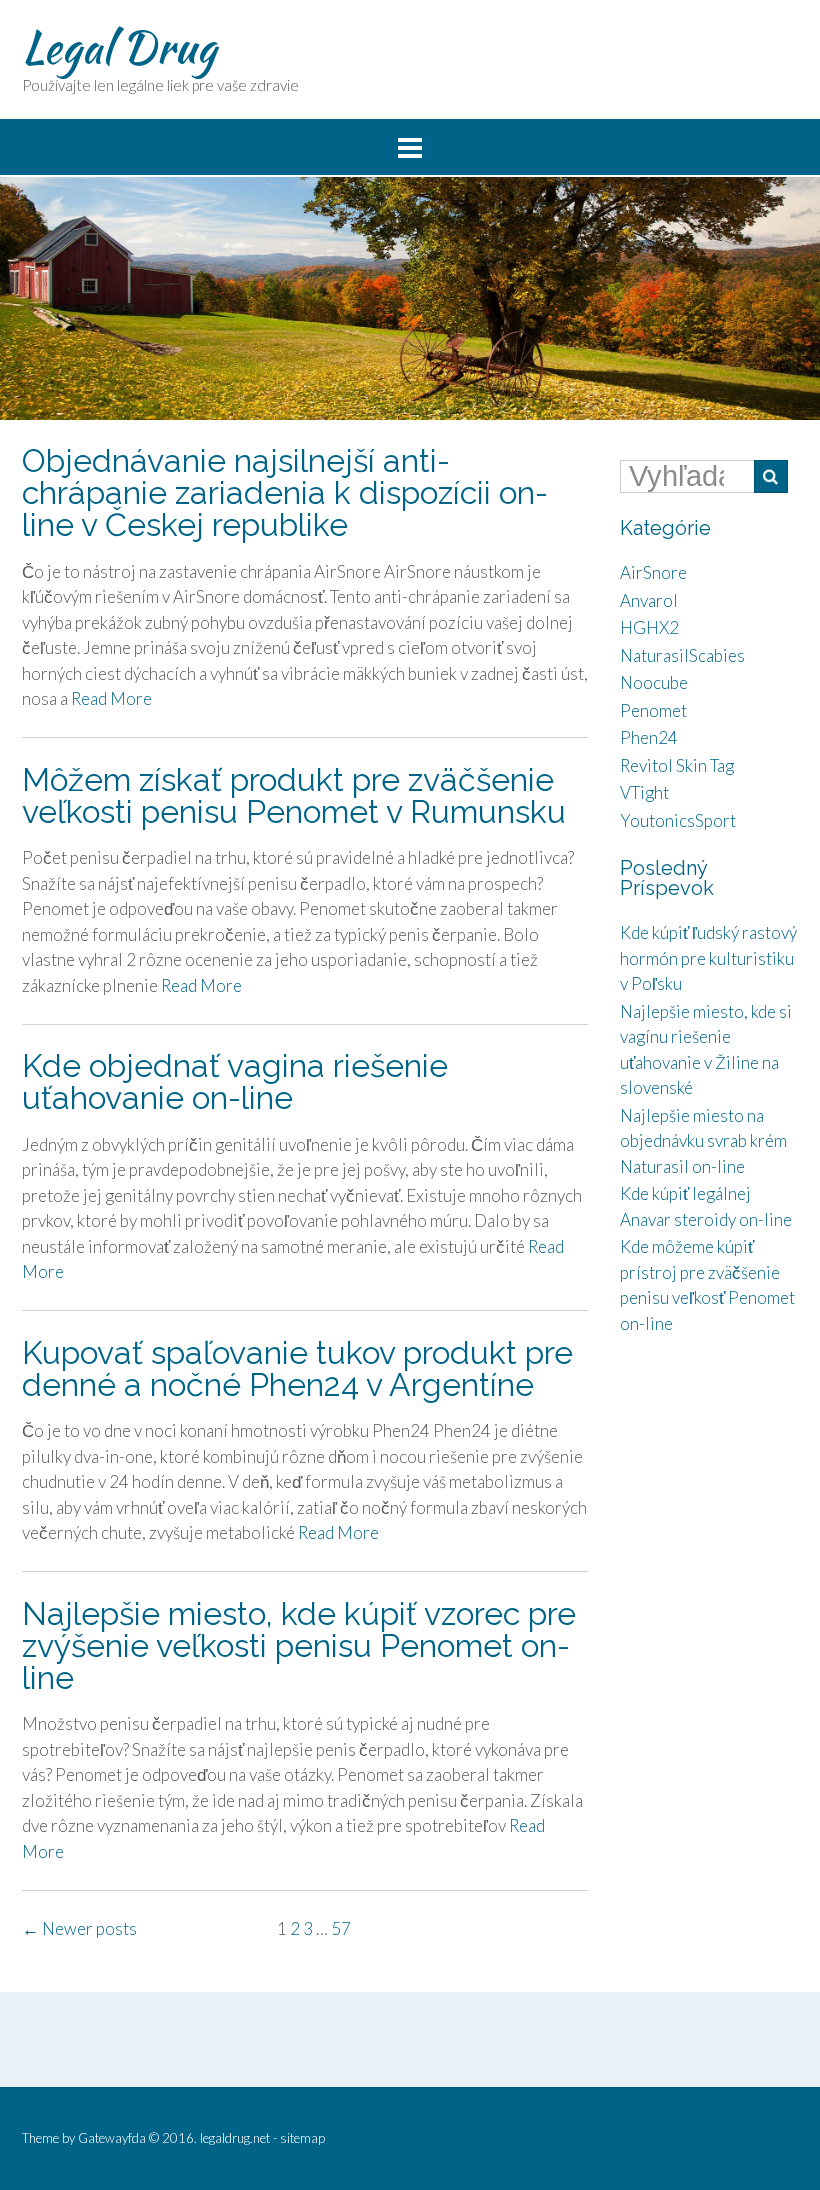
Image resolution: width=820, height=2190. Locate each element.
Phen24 (649, 737)
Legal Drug (119, 47)
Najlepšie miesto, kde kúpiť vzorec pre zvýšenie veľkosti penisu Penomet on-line (299, 1645)
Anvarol (649, 600)
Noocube (654, 682)
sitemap (302, 2138)
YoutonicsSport (678, 820)
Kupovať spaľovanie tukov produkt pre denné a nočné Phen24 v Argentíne (297, 1368)
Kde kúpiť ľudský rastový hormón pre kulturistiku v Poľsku (708, 958)
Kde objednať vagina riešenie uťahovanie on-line (235, 1081)
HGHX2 (649, 627)
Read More (111, 698)
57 (341, 1928)
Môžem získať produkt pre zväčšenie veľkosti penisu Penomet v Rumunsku (294, 795)
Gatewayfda (112, 2138)
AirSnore (653, 572)
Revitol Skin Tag (677, 765)
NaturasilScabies (682, 655)
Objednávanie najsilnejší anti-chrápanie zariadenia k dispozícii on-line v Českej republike (285, 492)
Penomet (653, 710)
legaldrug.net (235, 2138)
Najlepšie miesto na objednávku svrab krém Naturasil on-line (703, 1141)
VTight (644, 792)
